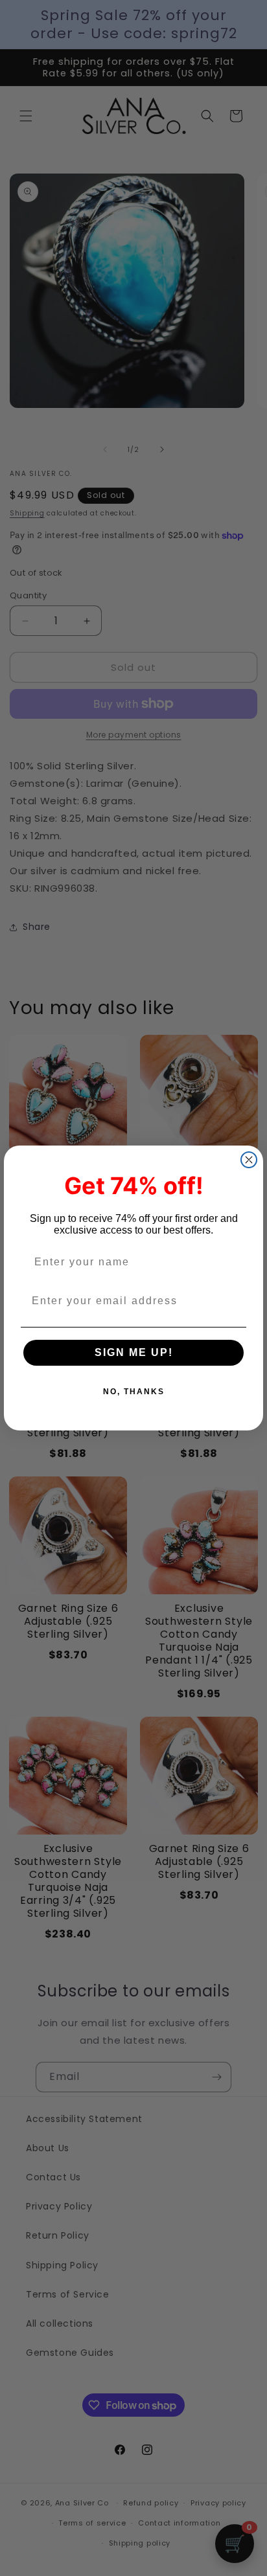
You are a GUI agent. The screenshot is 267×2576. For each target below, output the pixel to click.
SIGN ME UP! (134, 1352)
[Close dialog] (249, 1160)
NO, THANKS (134, 1392)
